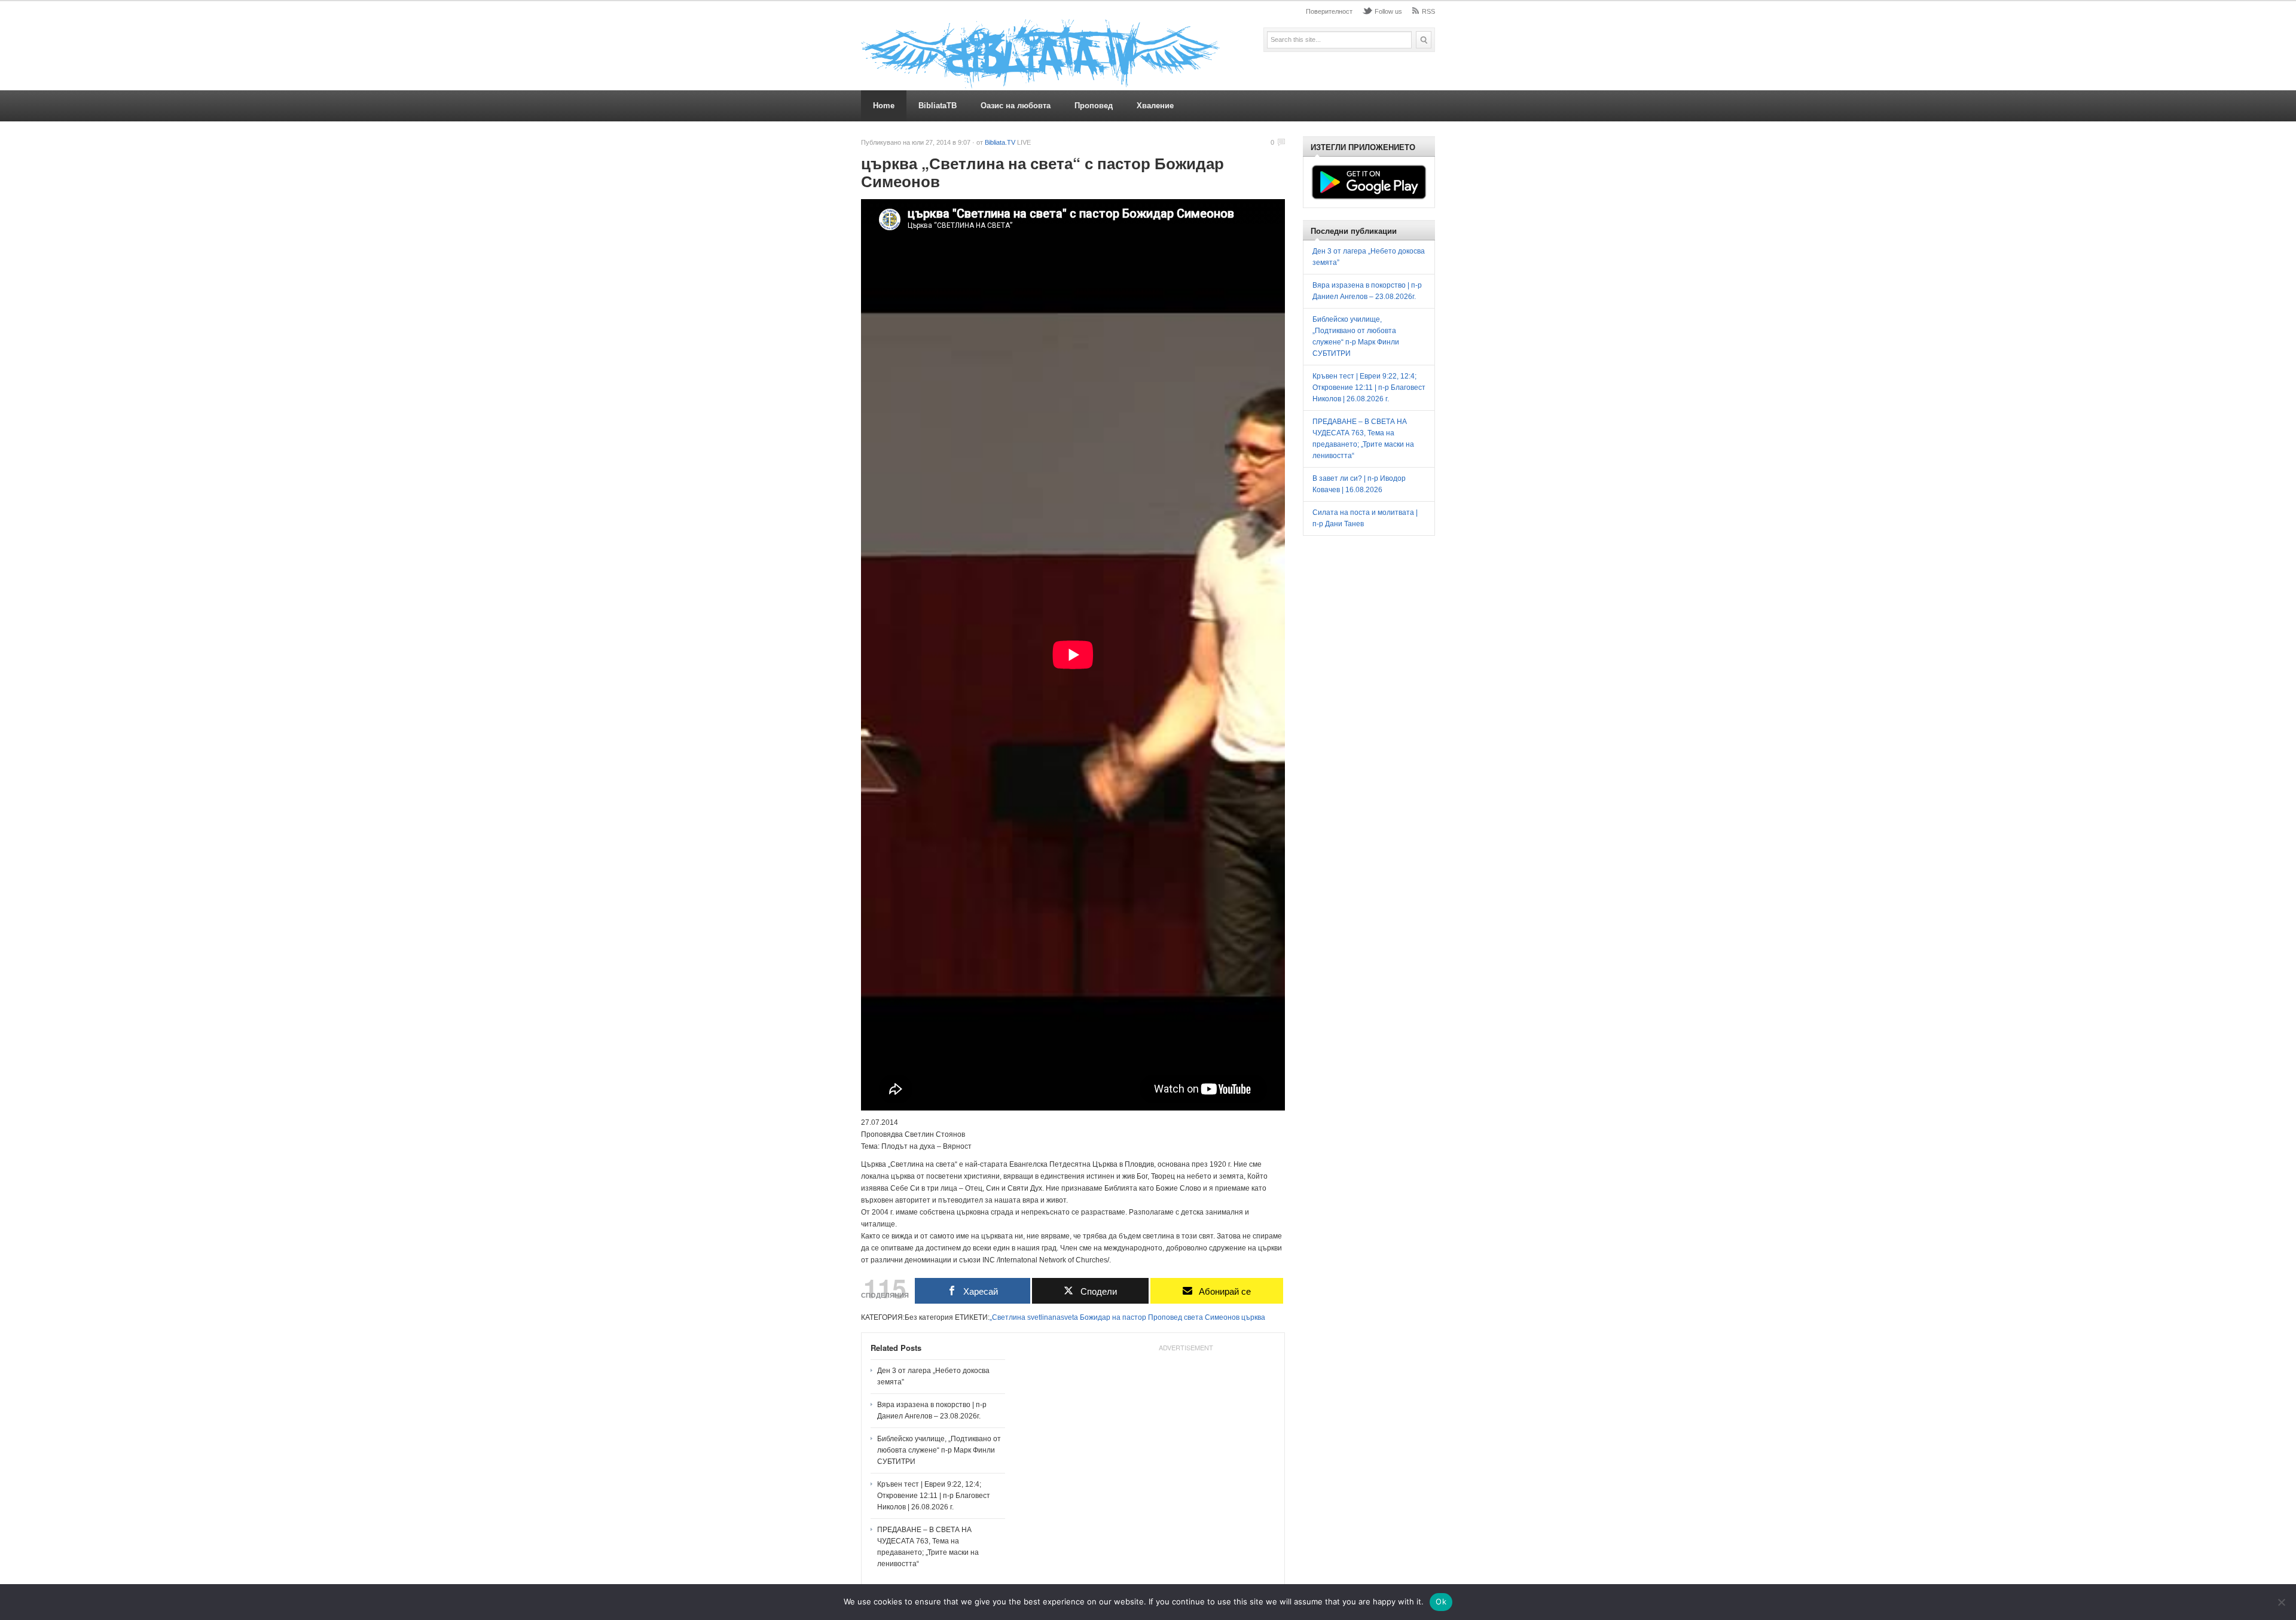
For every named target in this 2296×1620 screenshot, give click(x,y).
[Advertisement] (1186, 1431)
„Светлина (1007, 1317)
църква (1253, 1317)
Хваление (1155, 106)
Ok (1441, 1601)
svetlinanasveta (1053, 1317)
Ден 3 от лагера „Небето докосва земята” (933, 1376)
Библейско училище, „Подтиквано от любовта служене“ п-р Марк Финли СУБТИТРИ (939, 1450)
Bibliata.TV (1000, 142)
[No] (2281, 1602)
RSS (1428, 11)
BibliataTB (938, 106)
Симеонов (1222, 1317)
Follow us (1388, 11)
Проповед (1094, 106)
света (1193, 1317)
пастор (1134, 1317)
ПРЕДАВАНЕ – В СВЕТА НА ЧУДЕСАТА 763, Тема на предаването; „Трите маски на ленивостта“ (928, 1547)
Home (884, 106)
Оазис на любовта (1016, 106)
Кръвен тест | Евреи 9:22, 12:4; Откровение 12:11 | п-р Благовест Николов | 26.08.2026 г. (934, 1496)
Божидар (1095, 1317)
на (1116, 1317)
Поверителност (1329, 11)
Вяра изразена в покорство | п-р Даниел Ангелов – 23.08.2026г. (932, 1410)
